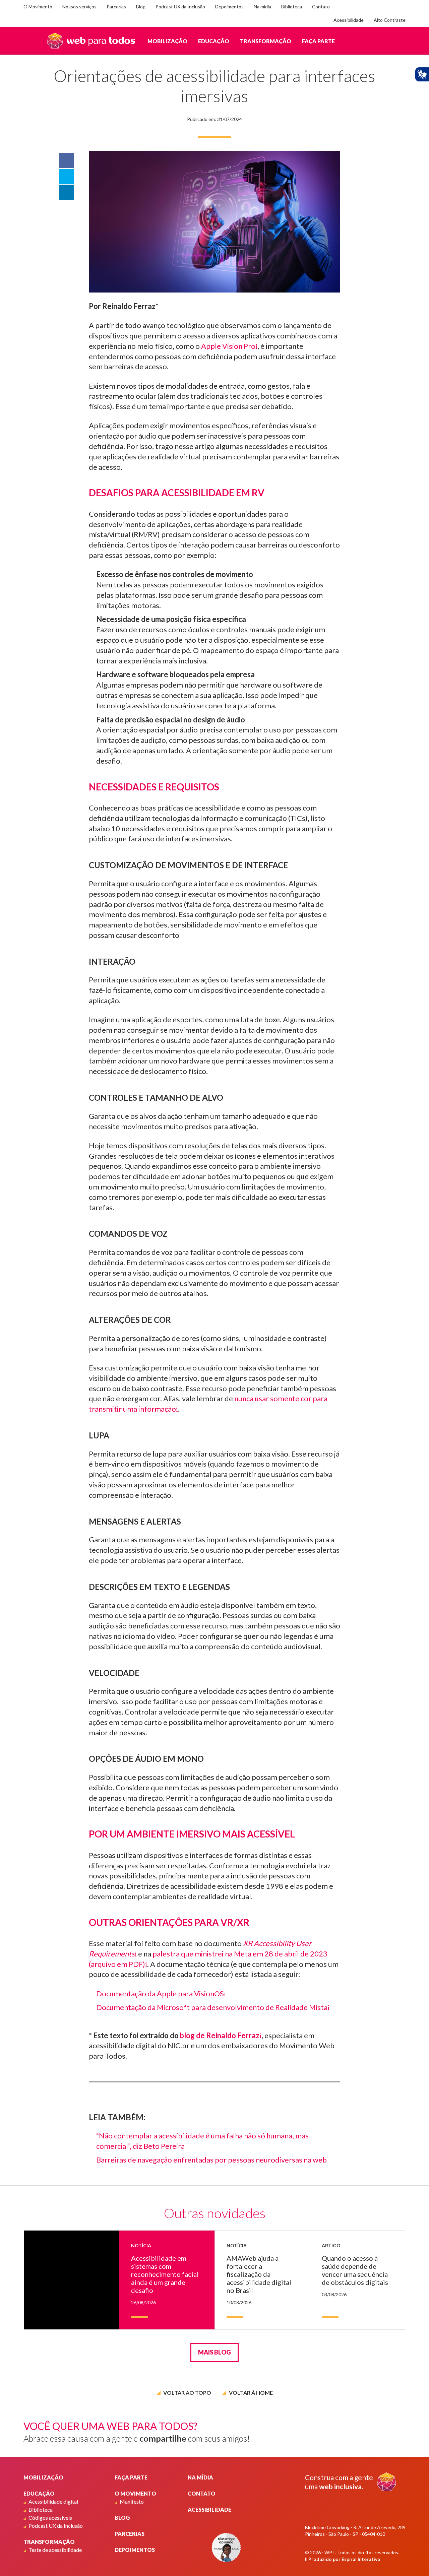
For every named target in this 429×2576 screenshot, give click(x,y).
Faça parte (318, 41)
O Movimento (38, 7)
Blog (141, 7)
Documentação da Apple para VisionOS (160, 1993)
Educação (214, 41)
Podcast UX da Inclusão (180, 7)
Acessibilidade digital (53, 2501)
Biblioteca (292, 7)
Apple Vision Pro (228, 346)
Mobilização (167, 41)
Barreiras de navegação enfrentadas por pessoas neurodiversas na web (211, 2160)
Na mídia (262, 7)
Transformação (266, 41)
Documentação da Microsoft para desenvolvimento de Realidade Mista (212, 2007)
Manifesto (132, 2501)
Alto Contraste (390, 20)
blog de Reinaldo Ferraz (220, 2035)
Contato (321, 7)
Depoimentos (229, 7)
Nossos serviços (79, 7)
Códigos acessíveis (50, 2518)
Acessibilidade (349, 20)
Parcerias (116, 7)
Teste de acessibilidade (55, 2550)
